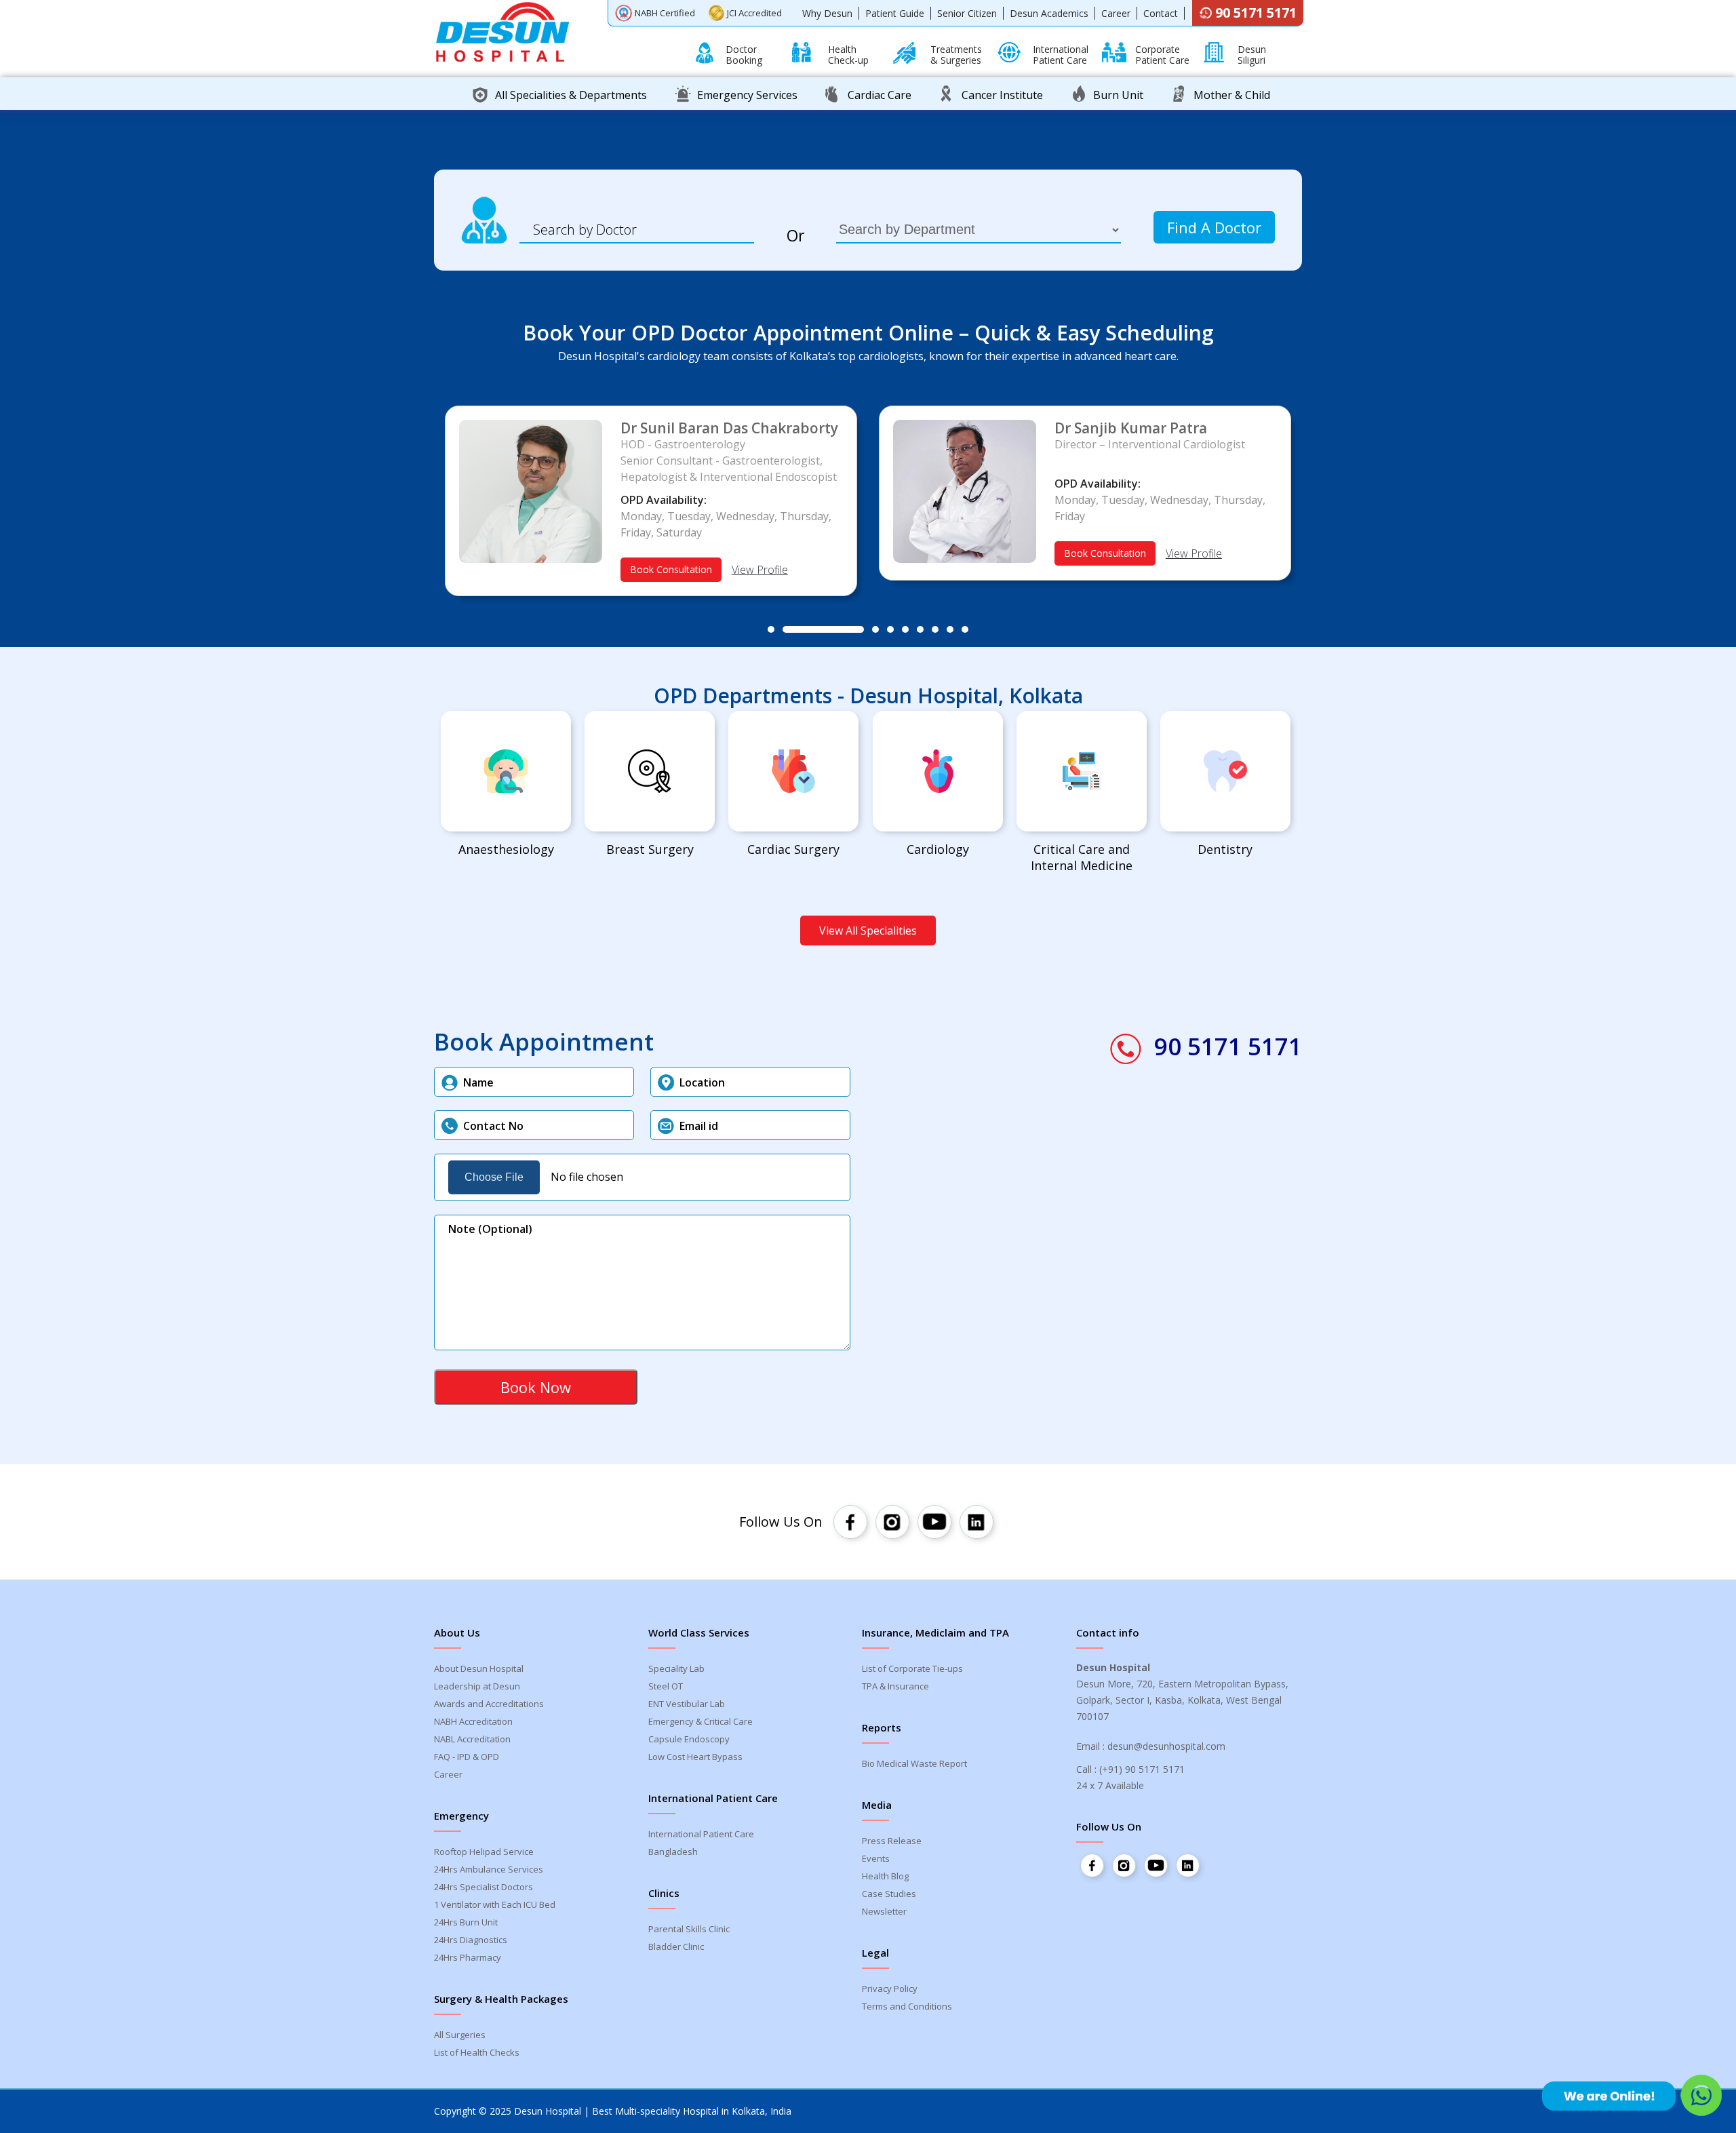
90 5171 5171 (1256, 13)
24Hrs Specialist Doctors (484, 1887)
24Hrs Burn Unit (466, 1922)
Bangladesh (673, 1852)
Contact (1161, 13)
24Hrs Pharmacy (468, 1957)
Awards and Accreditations (489, 1704)
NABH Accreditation (473, 1721)
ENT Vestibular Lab (687, 1704)
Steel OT (666, 1686)
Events (876, 1858)
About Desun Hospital (479, 1668)
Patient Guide (895, 13)
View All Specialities (868, 931)
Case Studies (889, 1894)
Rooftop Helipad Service (484, 1852)
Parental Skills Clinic (689, 1929)
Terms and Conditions (907, 2006)
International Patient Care (701, 1834)
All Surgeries (460, 2035)
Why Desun (827, 13)
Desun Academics (1049, 13)
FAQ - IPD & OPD (467, 1757)
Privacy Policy (890, 1989)
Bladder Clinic (676, 1946)
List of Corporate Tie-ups (912, 1668)
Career (1116, 13)
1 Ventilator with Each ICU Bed (495, 1904)
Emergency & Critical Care (701, 1721)
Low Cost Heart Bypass (695, 1757)
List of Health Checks (477, 2052)
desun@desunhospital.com (1166, 1746)
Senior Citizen (967, 13)
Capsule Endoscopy (689, 1739)
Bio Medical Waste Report (914, 1763)
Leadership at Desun (477, 1686)
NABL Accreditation (472, 1739)
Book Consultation (671, 569)
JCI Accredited (754, 13)
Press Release (892, 1841)
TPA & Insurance (895, 1686)
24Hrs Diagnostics (471, 1940)
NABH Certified (665, 13)
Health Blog (885, 1876)
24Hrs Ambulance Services (489, 1869)
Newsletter (884, 1911)
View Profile (760, 570)
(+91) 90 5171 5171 (1142, 1769)
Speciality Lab (676, 1668)
